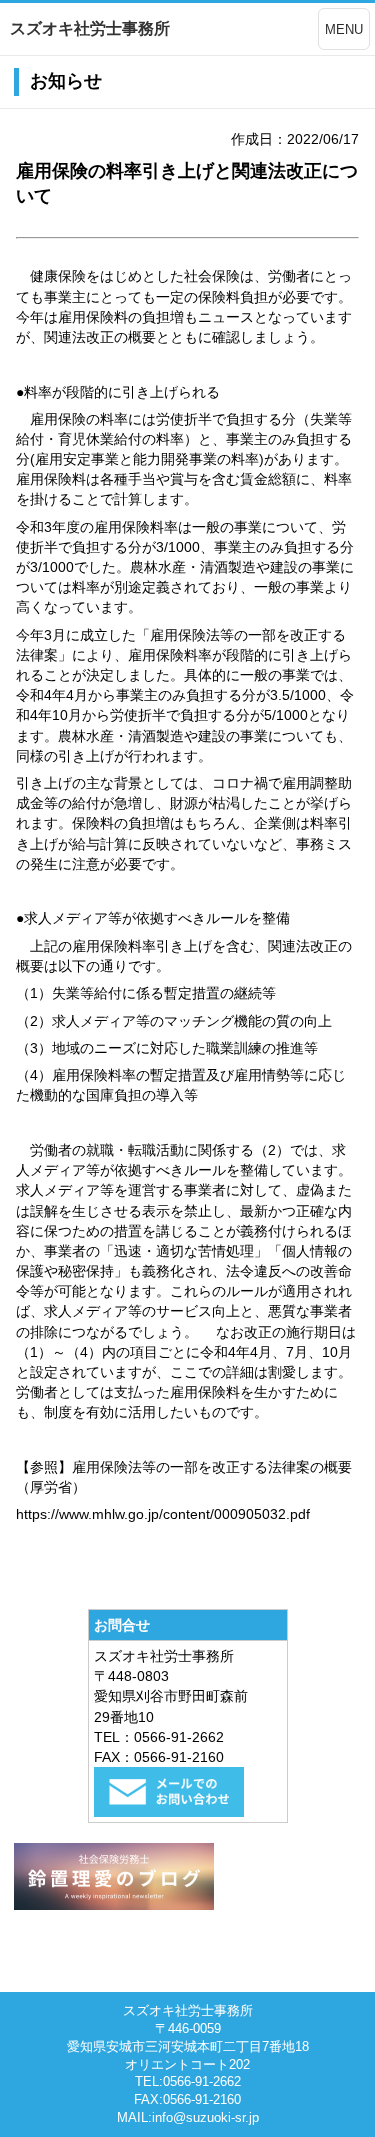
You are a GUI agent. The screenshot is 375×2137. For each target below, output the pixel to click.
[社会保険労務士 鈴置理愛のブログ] (114, 1905)
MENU (344, 29)
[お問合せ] (169, 1812)
